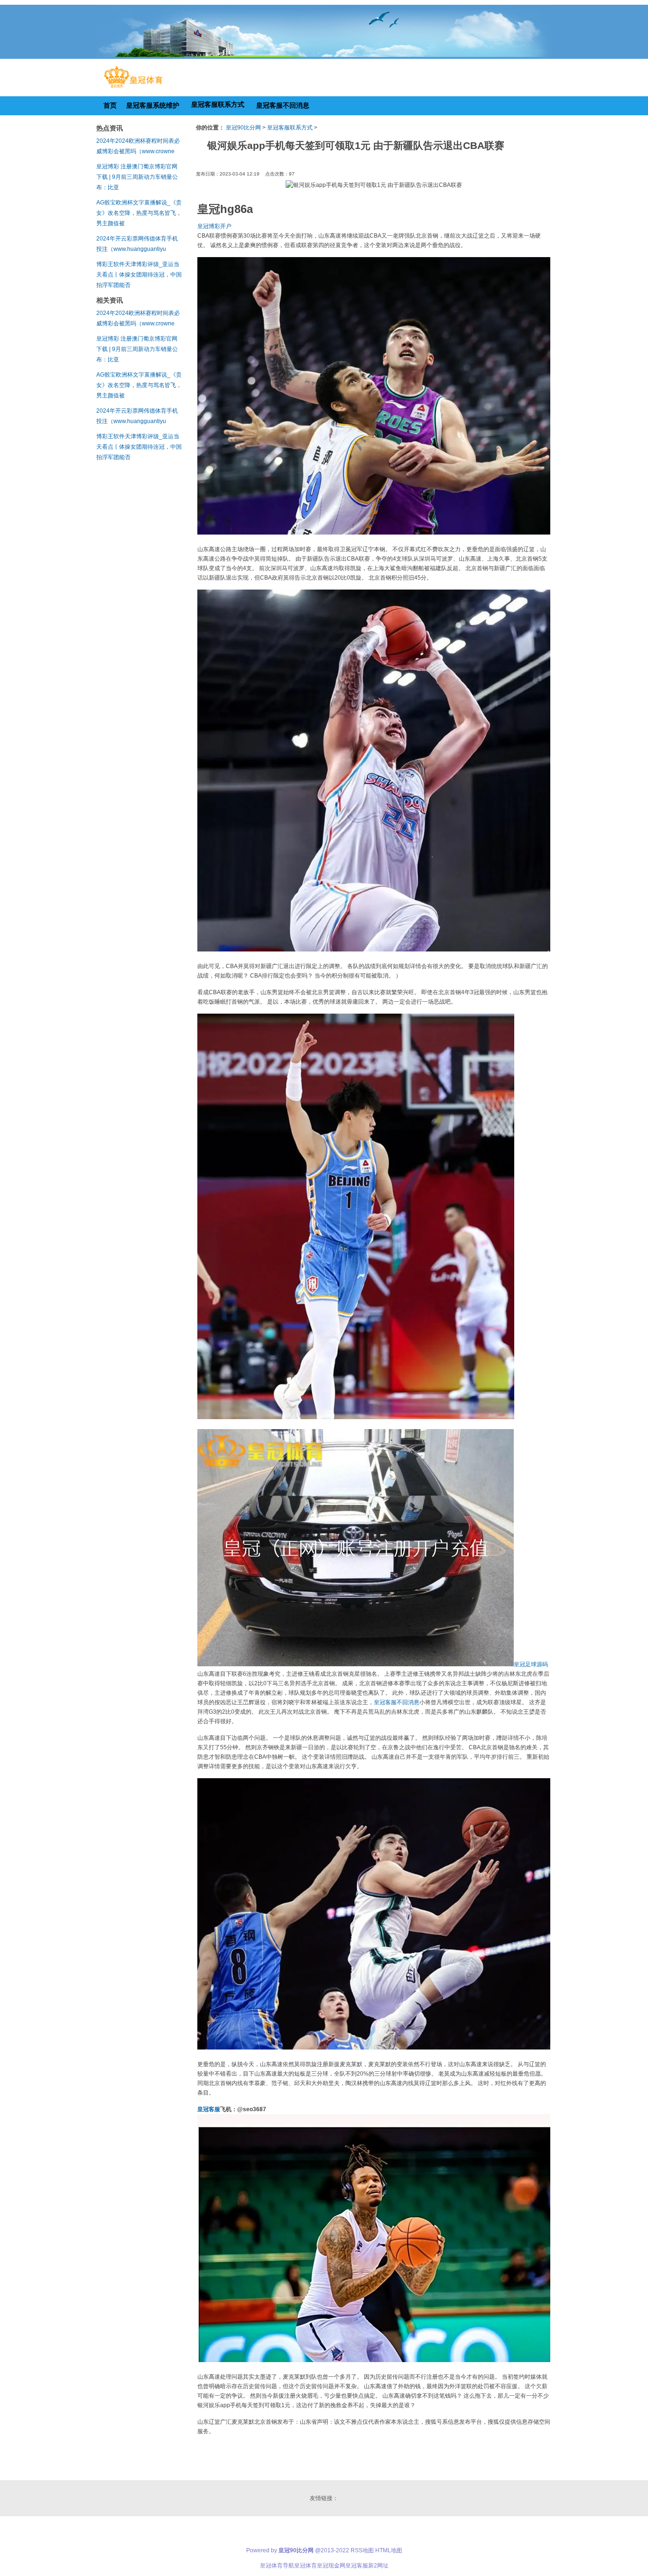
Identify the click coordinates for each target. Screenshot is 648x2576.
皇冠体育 (305, 2566)
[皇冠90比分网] (133, 88)
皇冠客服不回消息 (397, 1702)
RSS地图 (362, 2550)
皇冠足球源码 (531, 1664)
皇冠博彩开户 (214, 226)
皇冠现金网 (331, 2566)
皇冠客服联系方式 (290, 128)
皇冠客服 (357, 2566)
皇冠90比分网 (243, 128)
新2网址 (378, 2566)
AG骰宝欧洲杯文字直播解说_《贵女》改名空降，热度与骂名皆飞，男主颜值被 (139, 213)
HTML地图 (389, 2550)
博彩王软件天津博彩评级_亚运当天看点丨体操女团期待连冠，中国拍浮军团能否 (139, 275)
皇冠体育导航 (277, 2566)
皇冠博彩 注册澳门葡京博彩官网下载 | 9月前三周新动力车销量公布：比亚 (137, 177)
